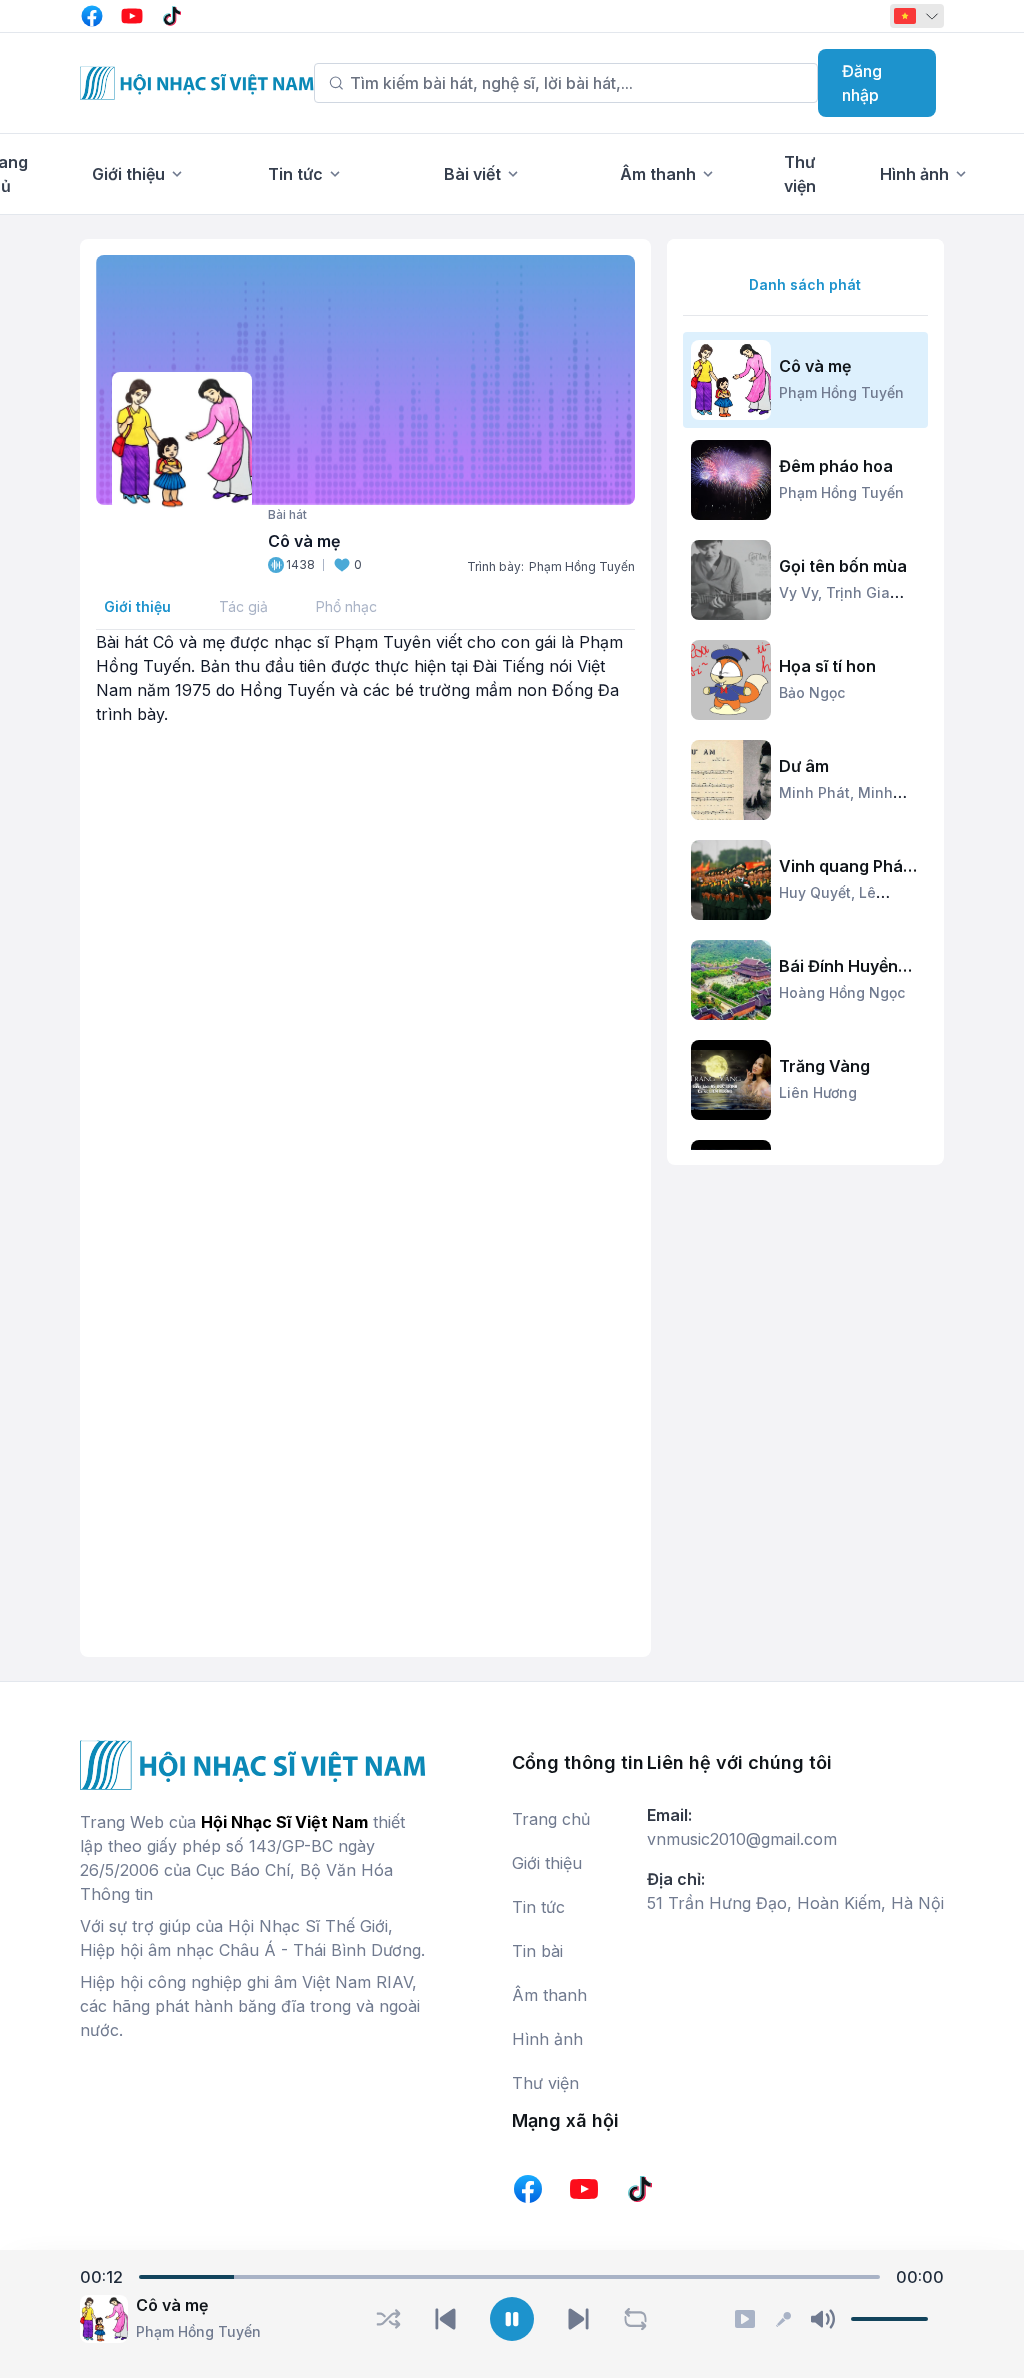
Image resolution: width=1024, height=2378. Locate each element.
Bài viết (472, 174)
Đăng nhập (862, 83)
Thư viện (545, 2083)
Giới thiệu (128, 174)
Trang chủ (551, 1819)
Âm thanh (658, 174)
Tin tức (295, 174)
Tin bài (537, 1951)
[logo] (197, 83)
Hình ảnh (914, 174)
